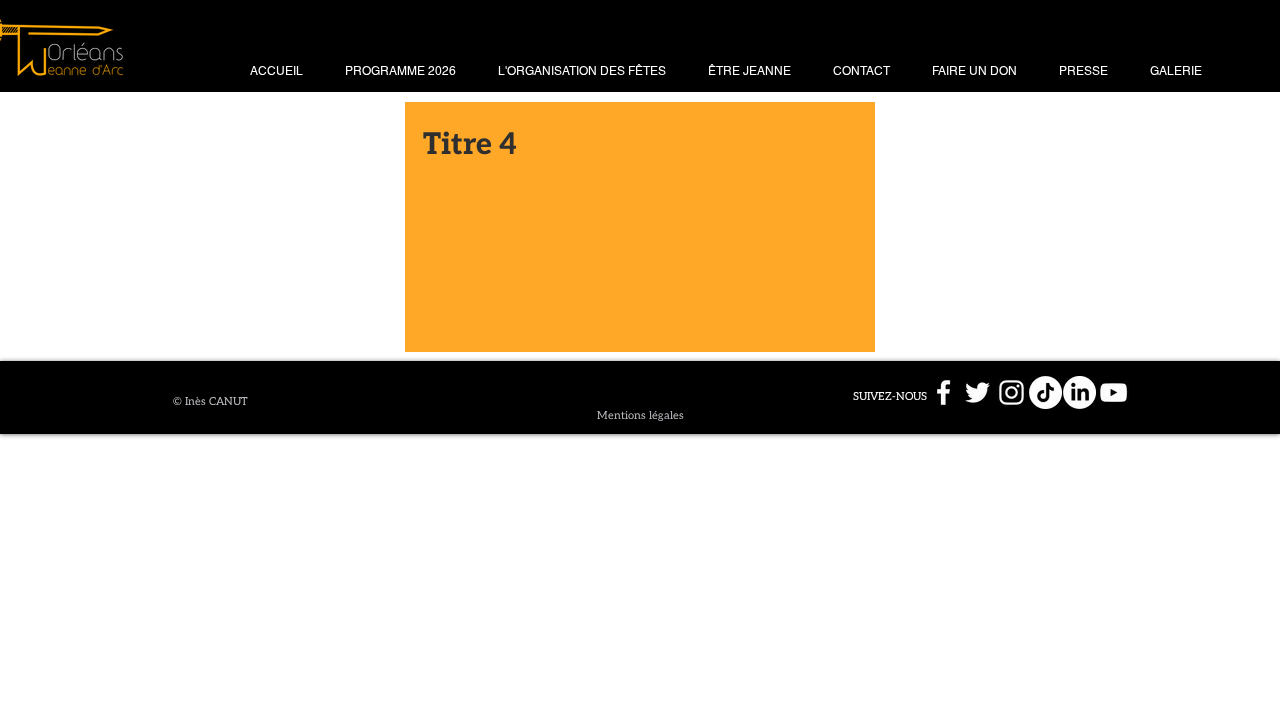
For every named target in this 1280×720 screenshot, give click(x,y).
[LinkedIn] (1079, 392)
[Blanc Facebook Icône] (943, 392)
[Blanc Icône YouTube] (1113, 392)
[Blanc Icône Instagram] (1011, 392)
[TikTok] (1045, 392)
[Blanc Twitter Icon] (977, 392)
